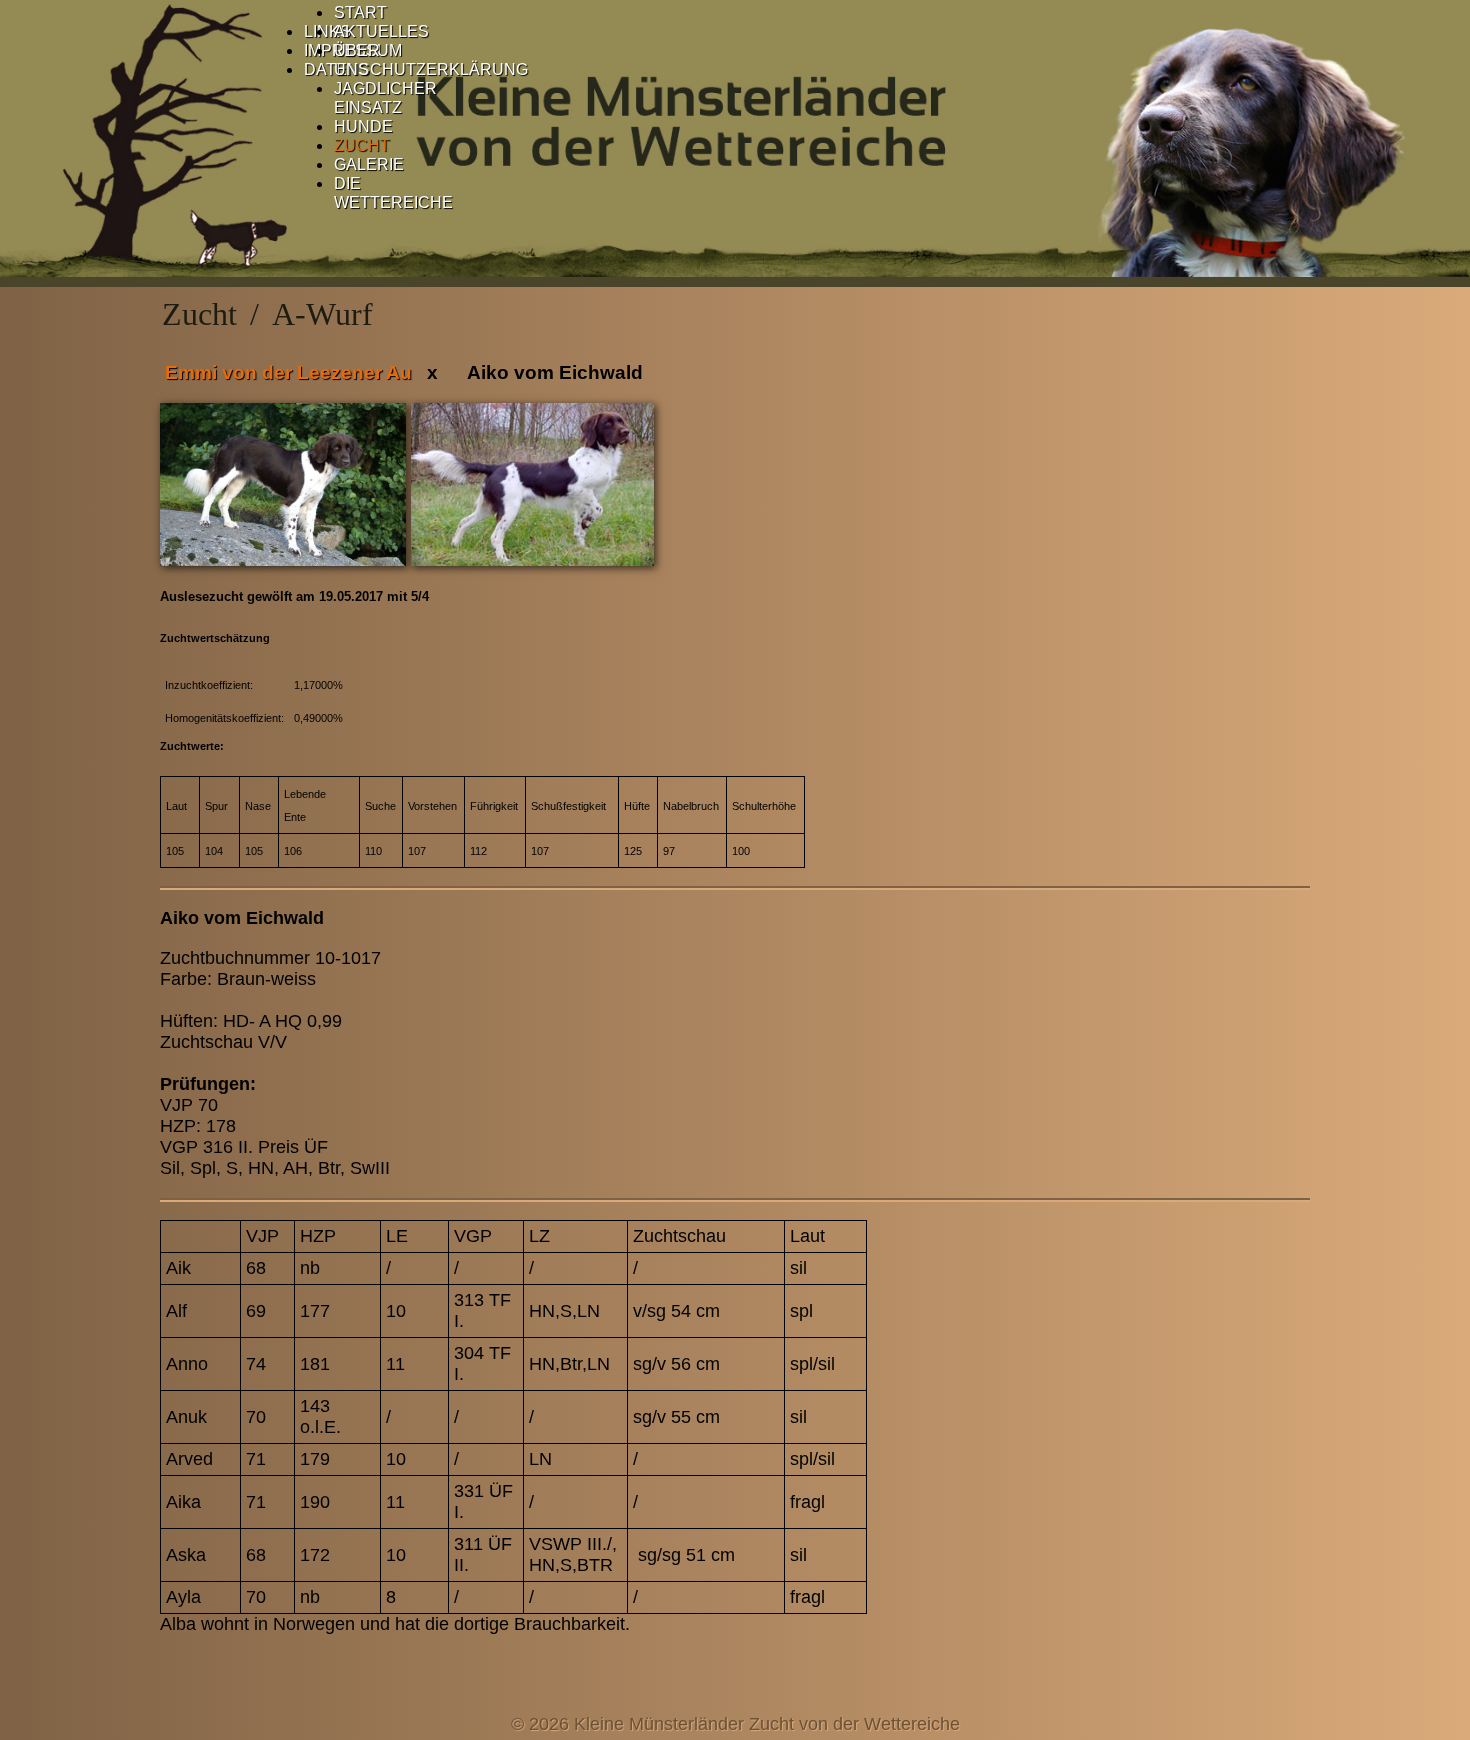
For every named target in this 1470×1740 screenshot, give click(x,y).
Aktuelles (381, 31)
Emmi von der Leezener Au (288, 372)
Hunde (363, 126)
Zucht (362, 145)
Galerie (369, 164)
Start (360, 12)
